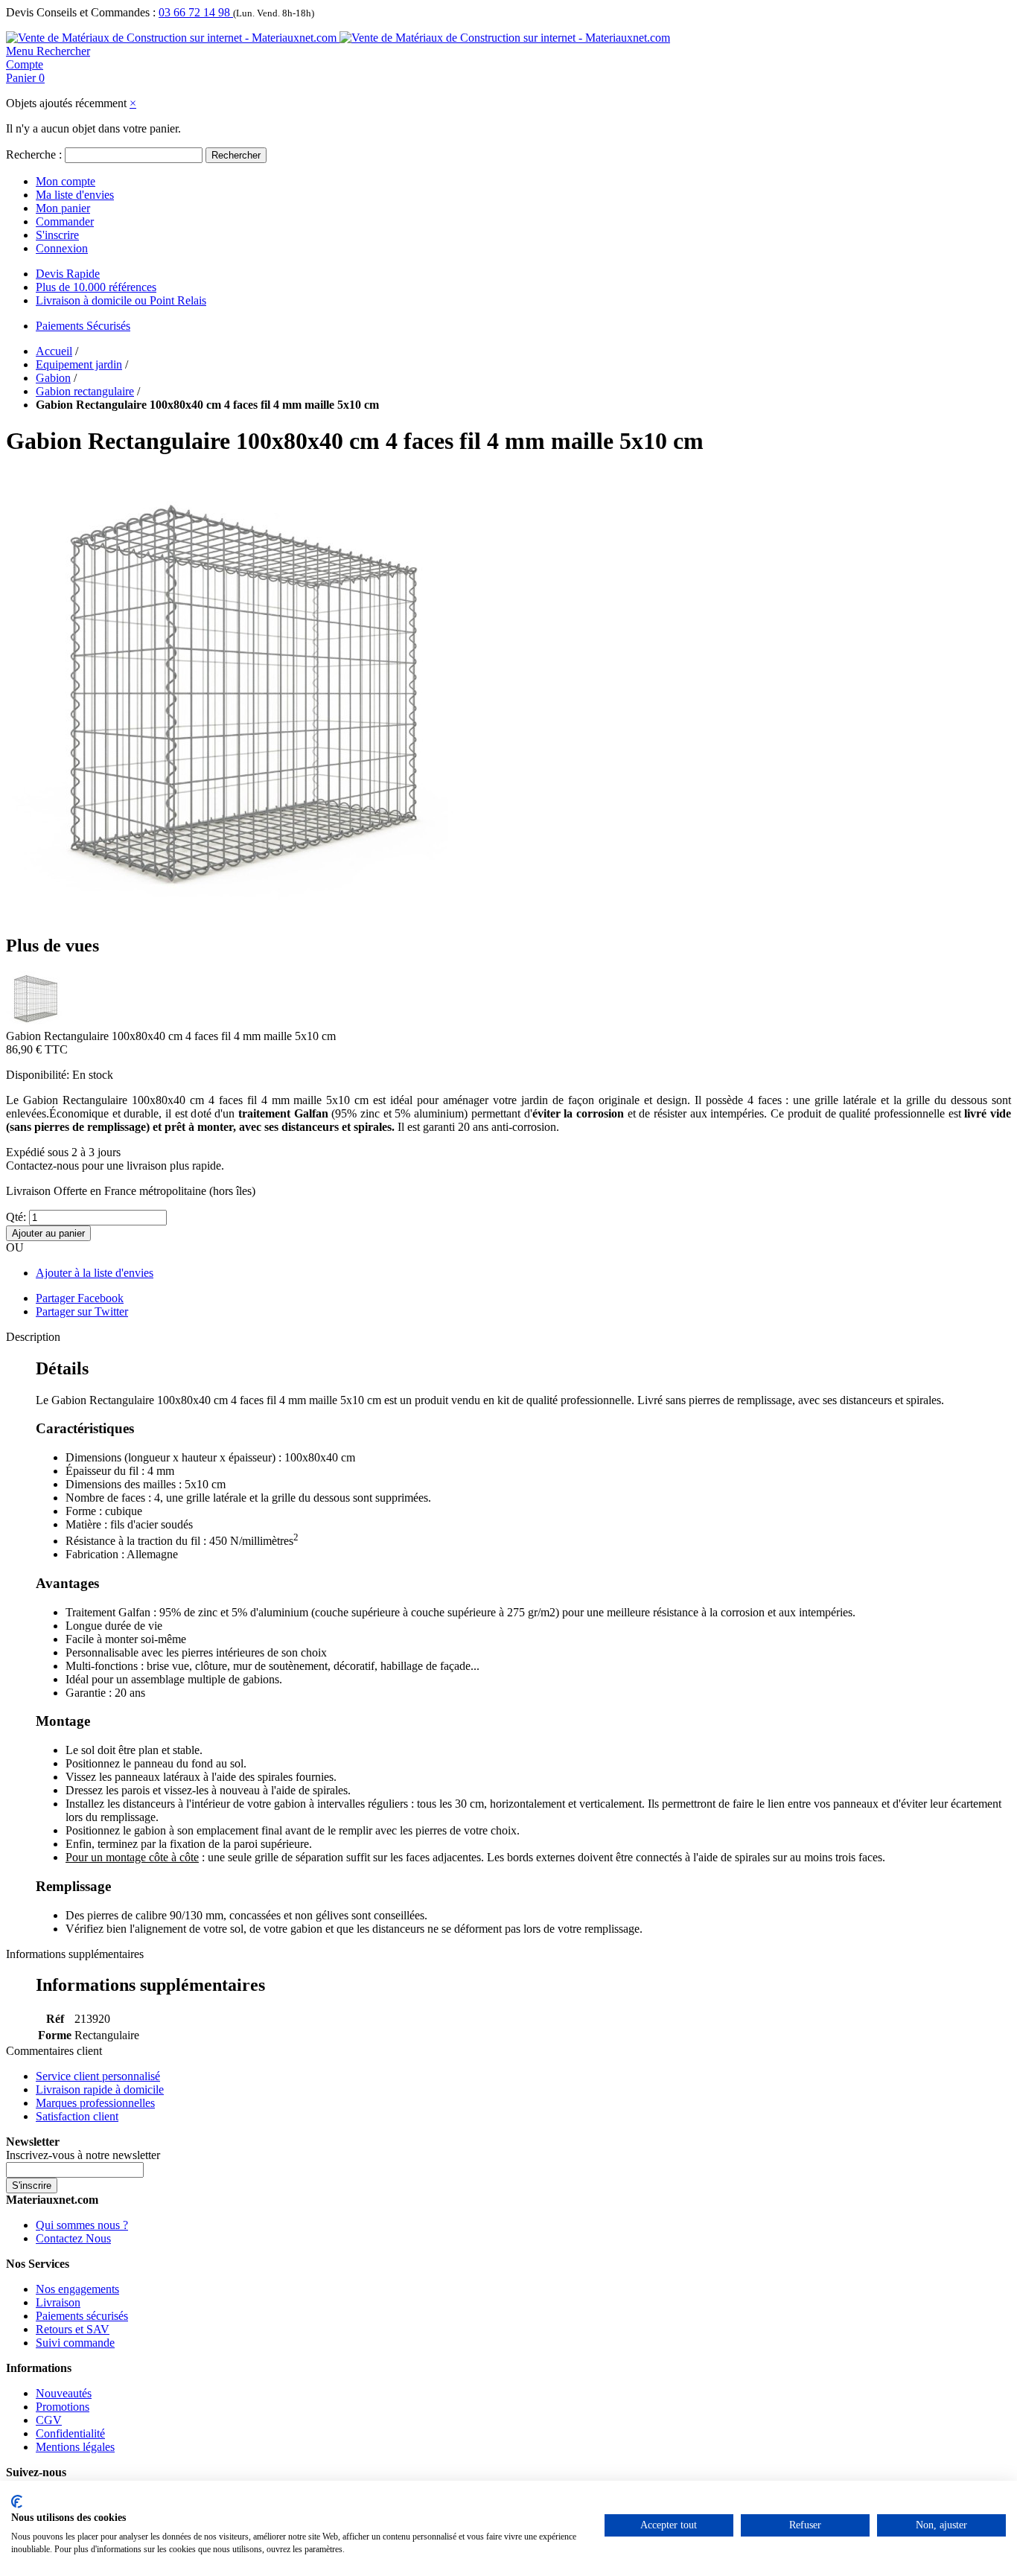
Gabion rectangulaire (85, 391)
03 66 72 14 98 (196, 12)
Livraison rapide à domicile (100, 2089)
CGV (49, 2420)
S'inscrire (57, 235)
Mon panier (63, 208)
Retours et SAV (73, 2329)
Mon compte (66, 181)
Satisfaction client (77, 2116)
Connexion (62, 248)
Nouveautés (64, 2393)
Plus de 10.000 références (96, 287)
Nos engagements (77, 2289)
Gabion (53, 378)
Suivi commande (75, 2343)
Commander (65, 221)
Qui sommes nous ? (82, 2225)
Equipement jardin (79, 364)
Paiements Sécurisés (83, 326)
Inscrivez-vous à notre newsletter (83, 2155)
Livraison (58, 2302)
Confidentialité (70, 2433)
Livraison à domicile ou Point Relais (121, 300)
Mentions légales (75, 2447)
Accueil (54, 351)
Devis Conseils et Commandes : (81, 12)
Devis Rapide (68, 274)
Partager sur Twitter (82, 1311)
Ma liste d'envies (75, 195)
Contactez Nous (73, 2238)
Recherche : (34, 154)
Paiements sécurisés (82, 2316)
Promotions (63, 2407)
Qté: (16, 1217)
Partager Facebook (80, 1298)
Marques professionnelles (95, 2103)
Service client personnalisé (98, 2076)
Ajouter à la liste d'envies (95, 1273)
